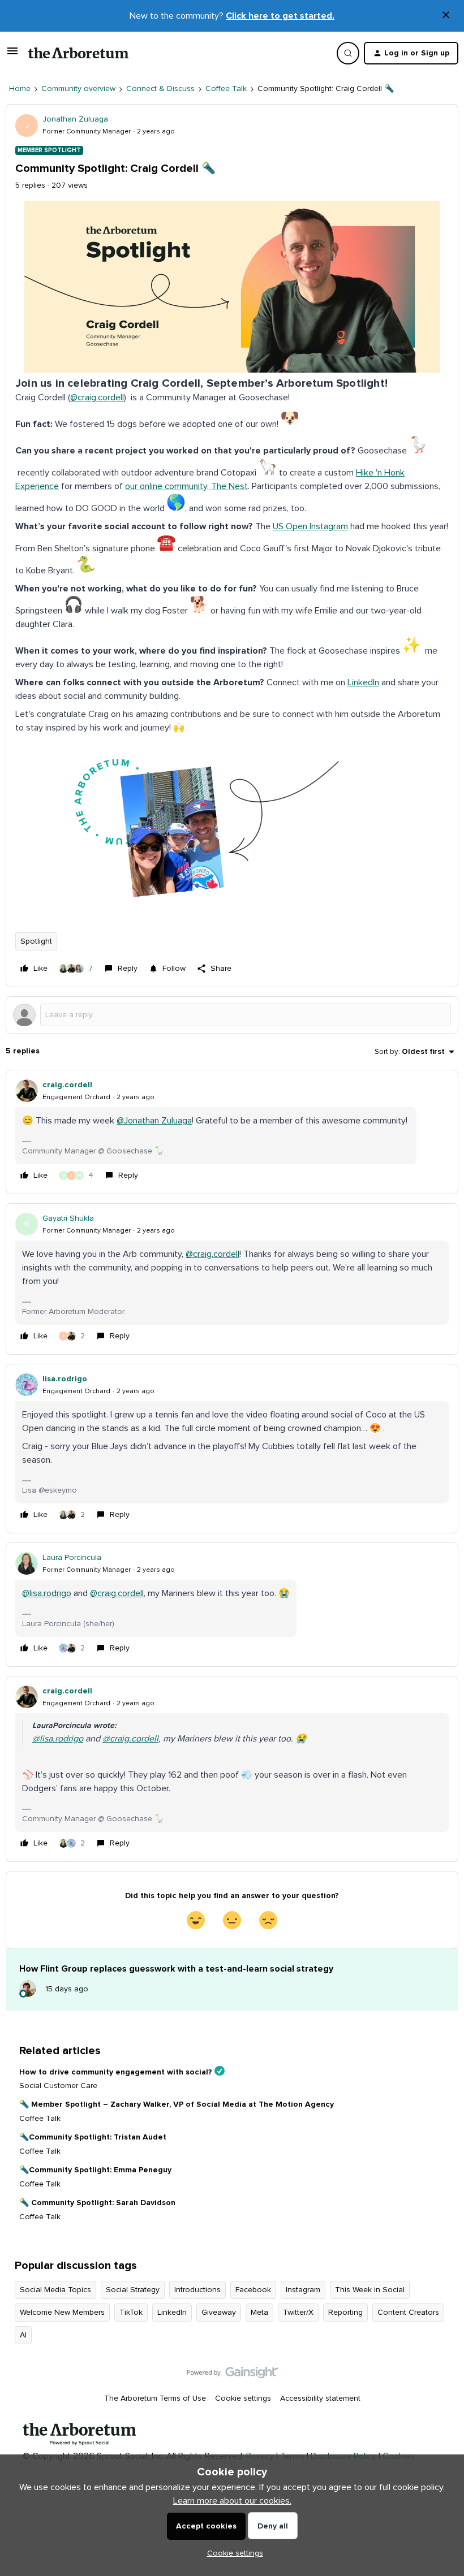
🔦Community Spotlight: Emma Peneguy (95, 2170)
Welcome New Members (62, 2313)
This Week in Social (370, 2290)
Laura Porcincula (72, 1558)
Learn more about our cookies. (232, 2501)
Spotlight (36, 941)
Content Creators (408, 2313)
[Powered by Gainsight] (232, 2375)
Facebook (253, 2290)
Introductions (197, 2290)
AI (23, 2335)
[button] (12, 55)
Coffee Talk (226, 89)
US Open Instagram (310, 526)
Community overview (78, 89)
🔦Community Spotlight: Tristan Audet (93, 2137)
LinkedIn (363, 682)
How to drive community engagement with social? (116, 2072)
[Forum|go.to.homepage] (78, 53)
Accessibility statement (320, 2398)
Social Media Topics (55, 2290)
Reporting (345, 2313)
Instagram (303, 2290)
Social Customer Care (58, 2086)
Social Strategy (133, 2290)
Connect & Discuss (160, 89)
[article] (232, 1132)
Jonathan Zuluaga (75, 119)
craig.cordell (67, 1085)
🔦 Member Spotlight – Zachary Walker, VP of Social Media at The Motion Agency (177, 2104)
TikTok (131, 2313)
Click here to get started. (280, 16)
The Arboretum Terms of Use (155, 2398)
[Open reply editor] (232, 1015)
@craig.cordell (97, 397)
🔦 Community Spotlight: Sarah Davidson (97, 2203)
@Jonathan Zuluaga (154, 1121)
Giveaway (219, 2313)
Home (20, 89)
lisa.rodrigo (65, 1379)
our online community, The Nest (186, 486)
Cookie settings (243, 2398)
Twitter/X (298, 2313)
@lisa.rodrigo (47, 1593)
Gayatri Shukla (68, 1218)
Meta (259, 2313)
